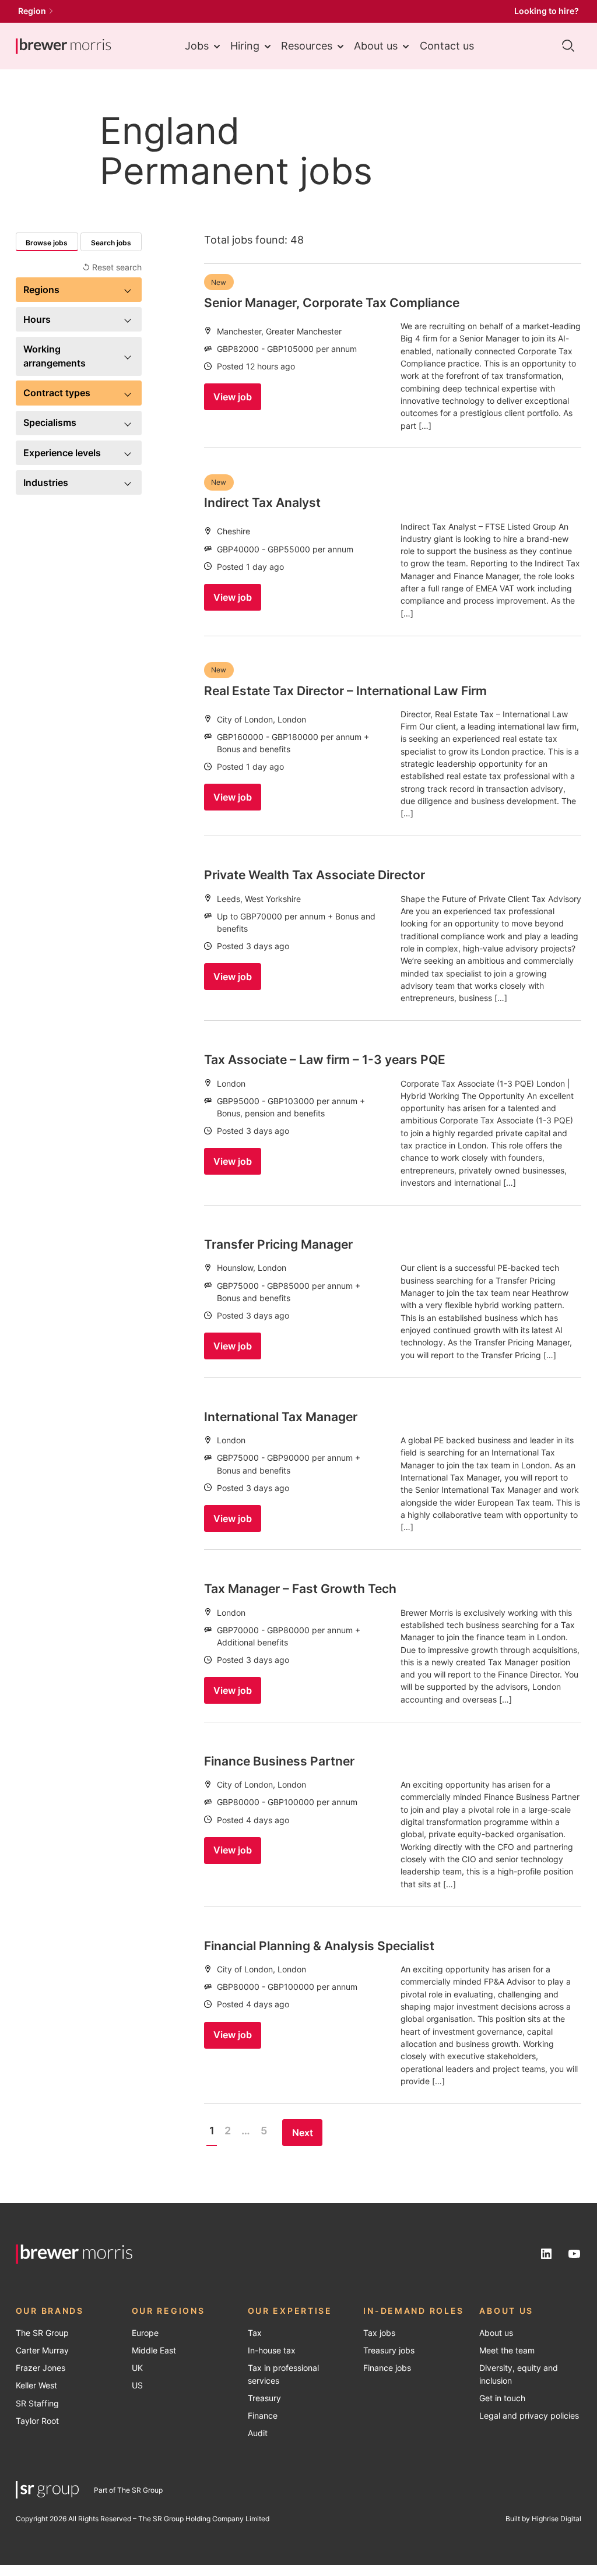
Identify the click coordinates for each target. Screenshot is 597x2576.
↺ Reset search (112, 267)
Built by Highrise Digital (543, 2519)
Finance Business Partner (279, 1761)
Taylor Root (37, 2421)
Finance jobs (387, 2368)
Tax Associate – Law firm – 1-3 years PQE (325, 1059)
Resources (307, 46)
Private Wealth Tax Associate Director (315, 875)
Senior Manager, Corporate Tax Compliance (332, 302)
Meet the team (507, 2351)
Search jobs (111, 243)
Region (32, 11)
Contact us (447, 46)
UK (137, 2368)
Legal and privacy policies (529, 2416)
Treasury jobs (389, 2351)
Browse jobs (47, 243)
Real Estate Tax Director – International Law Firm (345, 690)
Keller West (36, 2385)
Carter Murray (42, 2351)
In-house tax (272, 2351)
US (137, 2385)
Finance (263, 2416)
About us (376, 46)
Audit (258, 2433)
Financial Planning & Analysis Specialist (319, 1946)
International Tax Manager (281, 1416)
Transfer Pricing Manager (278, 1244)
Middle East (154, 2351)
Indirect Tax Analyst (262, 502)
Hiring (245, 46)
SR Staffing (37, 2404)
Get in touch (502, 2398)
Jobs (197, 46)
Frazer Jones (41, 2368)
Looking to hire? (547, 11)
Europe (145, 2333)
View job (233, 397)
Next (303, 2133)
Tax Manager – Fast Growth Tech (300, 1588)
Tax (255, 2333)
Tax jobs (379, 2333)
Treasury (264, 2398)
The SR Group (42, 2333)
